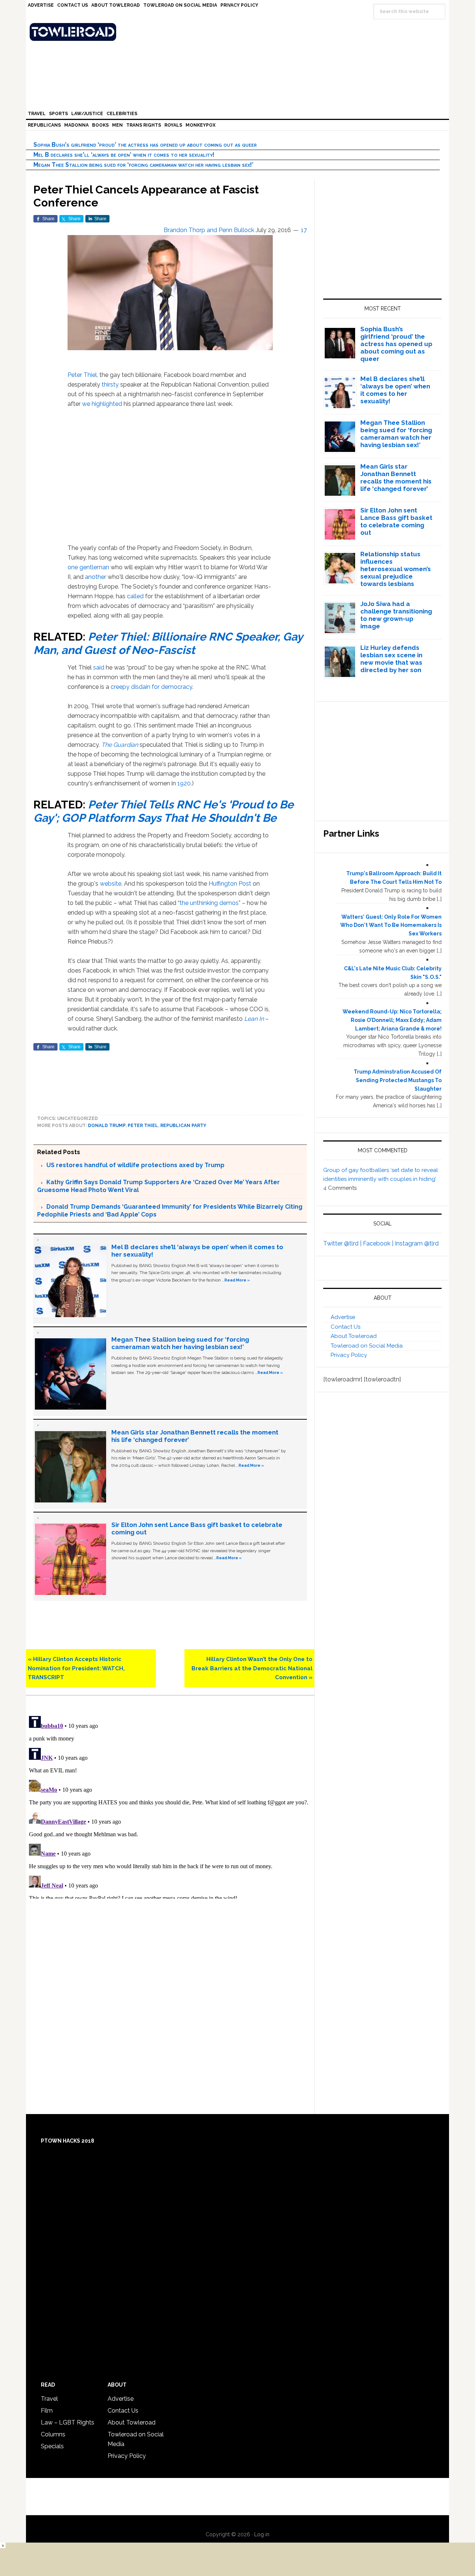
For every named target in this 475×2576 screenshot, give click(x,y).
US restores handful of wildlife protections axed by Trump (135, 1165)
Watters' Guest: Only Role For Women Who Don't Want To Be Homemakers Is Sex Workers (391, 925)
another (96, 577)
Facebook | (379, 1243)
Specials (52, 2446)
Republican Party (183, 1126)
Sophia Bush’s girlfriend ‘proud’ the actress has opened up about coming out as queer (145, 145)
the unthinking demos (209, 903)
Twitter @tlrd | (343, 1243)
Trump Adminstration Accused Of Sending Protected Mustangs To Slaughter (398, 1080)
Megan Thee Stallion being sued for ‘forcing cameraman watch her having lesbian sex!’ (143, 165)
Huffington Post (230, 884)
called (135, 596)
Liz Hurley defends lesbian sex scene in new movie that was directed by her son (391, 659)
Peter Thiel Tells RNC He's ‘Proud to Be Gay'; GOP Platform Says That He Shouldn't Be (163, 811)
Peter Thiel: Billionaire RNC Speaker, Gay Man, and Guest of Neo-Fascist (168, 643)
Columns (53, 2434)
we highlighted (102, 404)
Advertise (343, 1317)
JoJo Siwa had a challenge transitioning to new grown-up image (396, 615)
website (111, 884)
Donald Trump (107, 1126)
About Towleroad (354, 1336)
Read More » (237, 1280)
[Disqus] (170, 1806)
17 (304, 230)
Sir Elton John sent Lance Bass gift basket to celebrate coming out (396, 521)
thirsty (110, 385)
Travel (49, 2399)
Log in (262, 2534)
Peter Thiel (82, 375)
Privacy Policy (349, 1355)
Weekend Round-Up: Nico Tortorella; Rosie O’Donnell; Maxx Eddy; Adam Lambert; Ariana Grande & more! (392, 1020)
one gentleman (88, 567)
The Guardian (120, 745)
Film (47, 2411)
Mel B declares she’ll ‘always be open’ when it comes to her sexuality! (124, 155)
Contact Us (345, 1327)
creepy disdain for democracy (151, 687)
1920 (184, 783)
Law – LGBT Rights (68, 2422)
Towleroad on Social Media (367, 1346)
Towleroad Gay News (239, 32)
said (99, 667)
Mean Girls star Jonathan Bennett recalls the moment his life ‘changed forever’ (396, 478)
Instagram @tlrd (417, 1243)
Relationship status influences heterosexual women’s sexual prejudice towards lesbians (396, 569)
